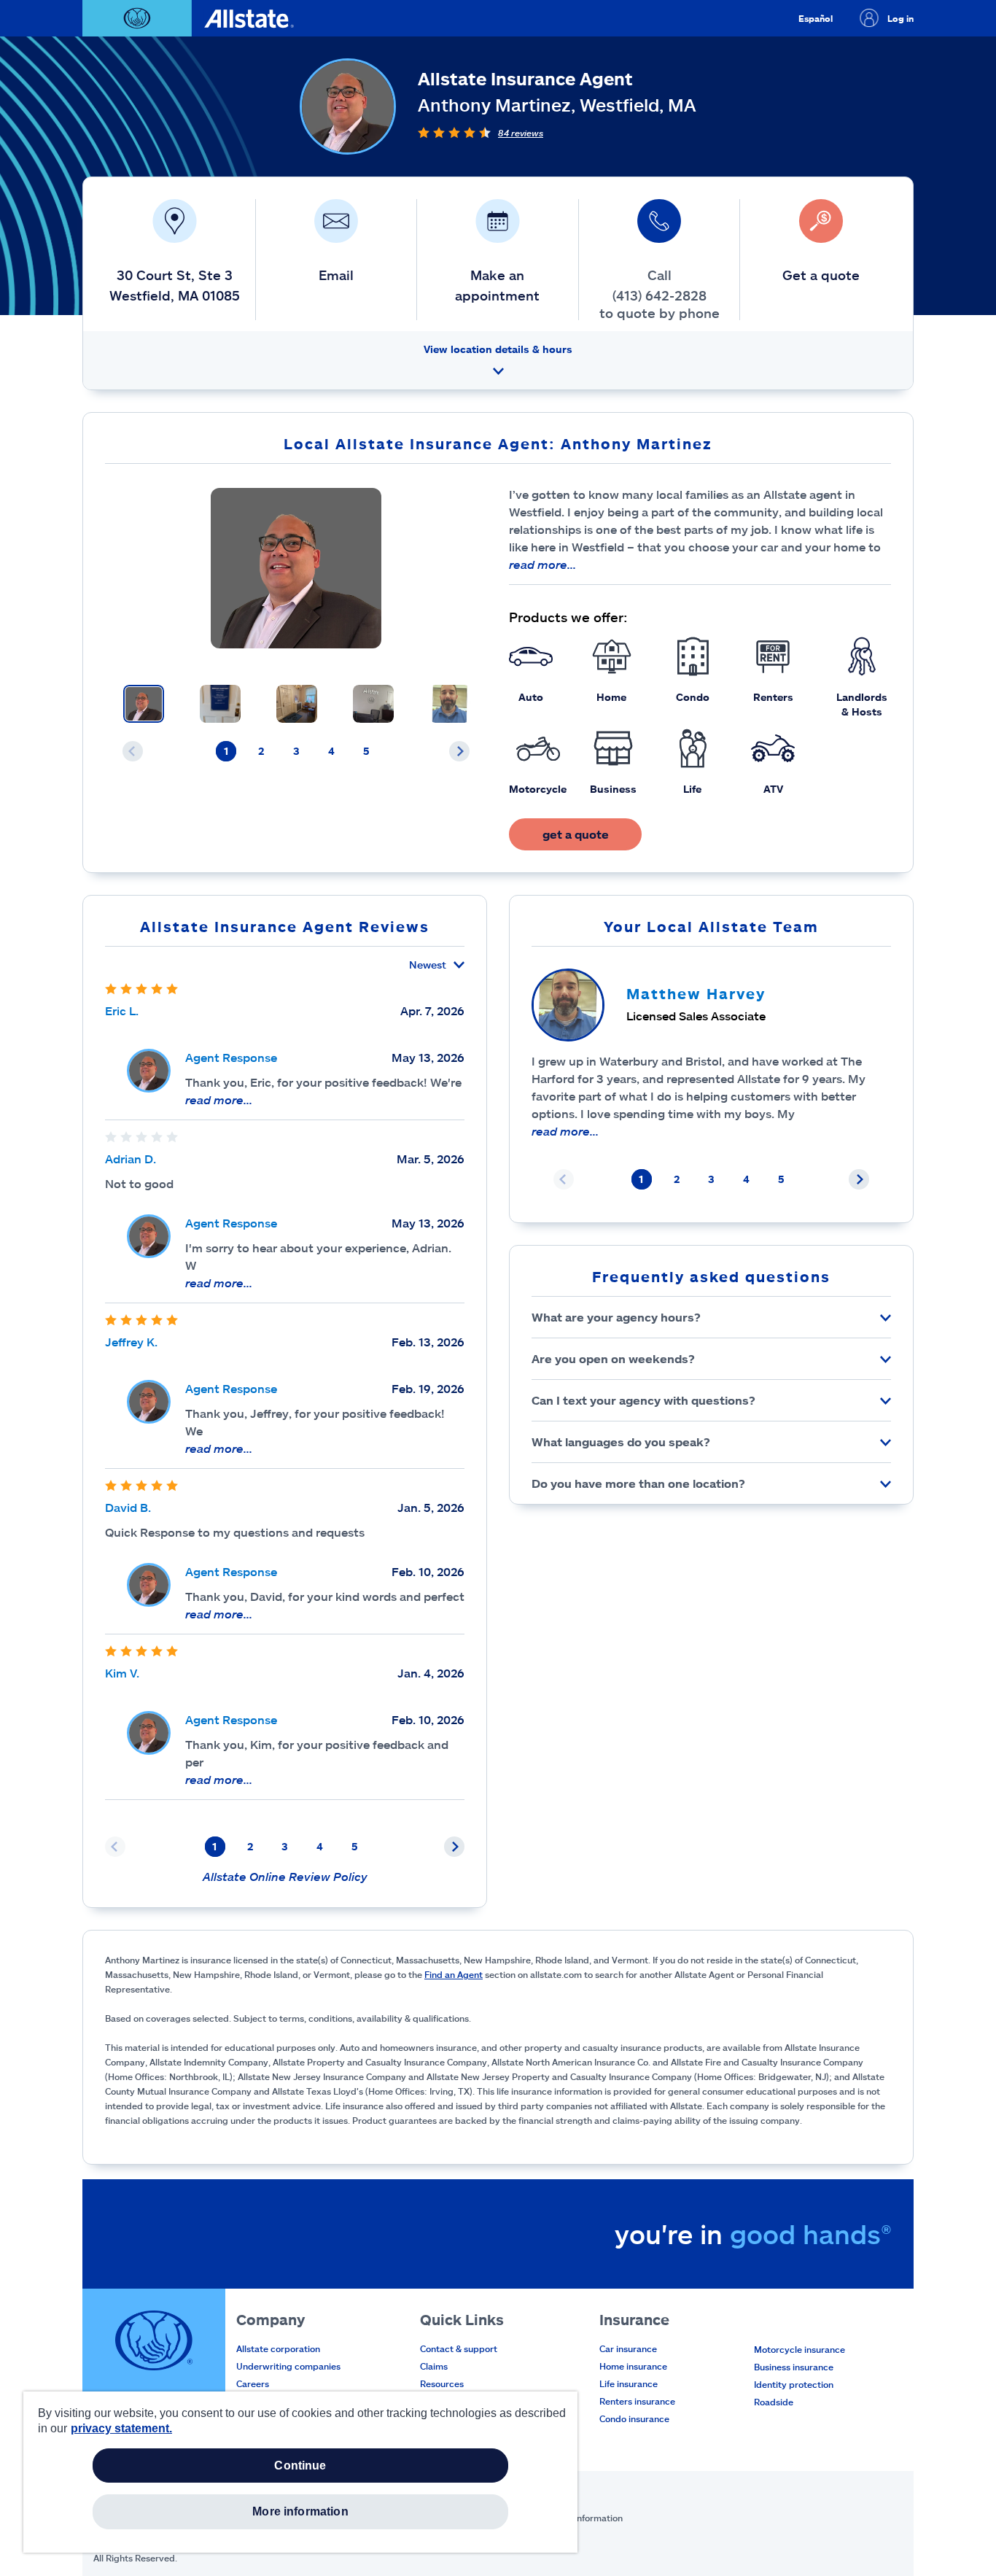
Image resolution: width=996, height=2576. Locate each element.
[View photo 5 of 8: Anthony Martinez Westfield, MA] (450, 704)
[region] (300, 2472)
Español (816, 18)
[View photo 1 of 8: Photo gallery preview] (144, 704)
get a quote (576, 834)
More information (300, 2511)
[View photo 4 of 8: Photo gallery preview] (373, 704)
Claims (434, 2366)
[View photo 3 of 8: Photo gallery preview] (297, 704)
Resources (442, 2383)
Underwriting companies (288, 2366)
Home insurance (633, 2366)
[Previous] (133, 751)
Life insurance (629, 2383)
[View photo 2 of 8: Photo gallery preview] (220, 704)
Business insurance (794, 2367)
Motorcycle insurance (799, 2349)
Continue (300, 2466)
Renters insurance (637, 2401)
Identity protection (794, 2384)
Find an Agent (454, 1974)
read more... (542, 564)
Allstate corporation (278, 2348)
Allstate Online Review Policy (285, 1876)
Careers (253, 2383)
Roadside (774, 2402)
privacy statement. (121, 2428)
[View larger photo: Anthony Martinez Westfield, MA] (296, 568)
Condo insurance (634, 2418)
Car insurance (628, 2348)
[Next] (459, 751)
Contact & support (459, 2348)
